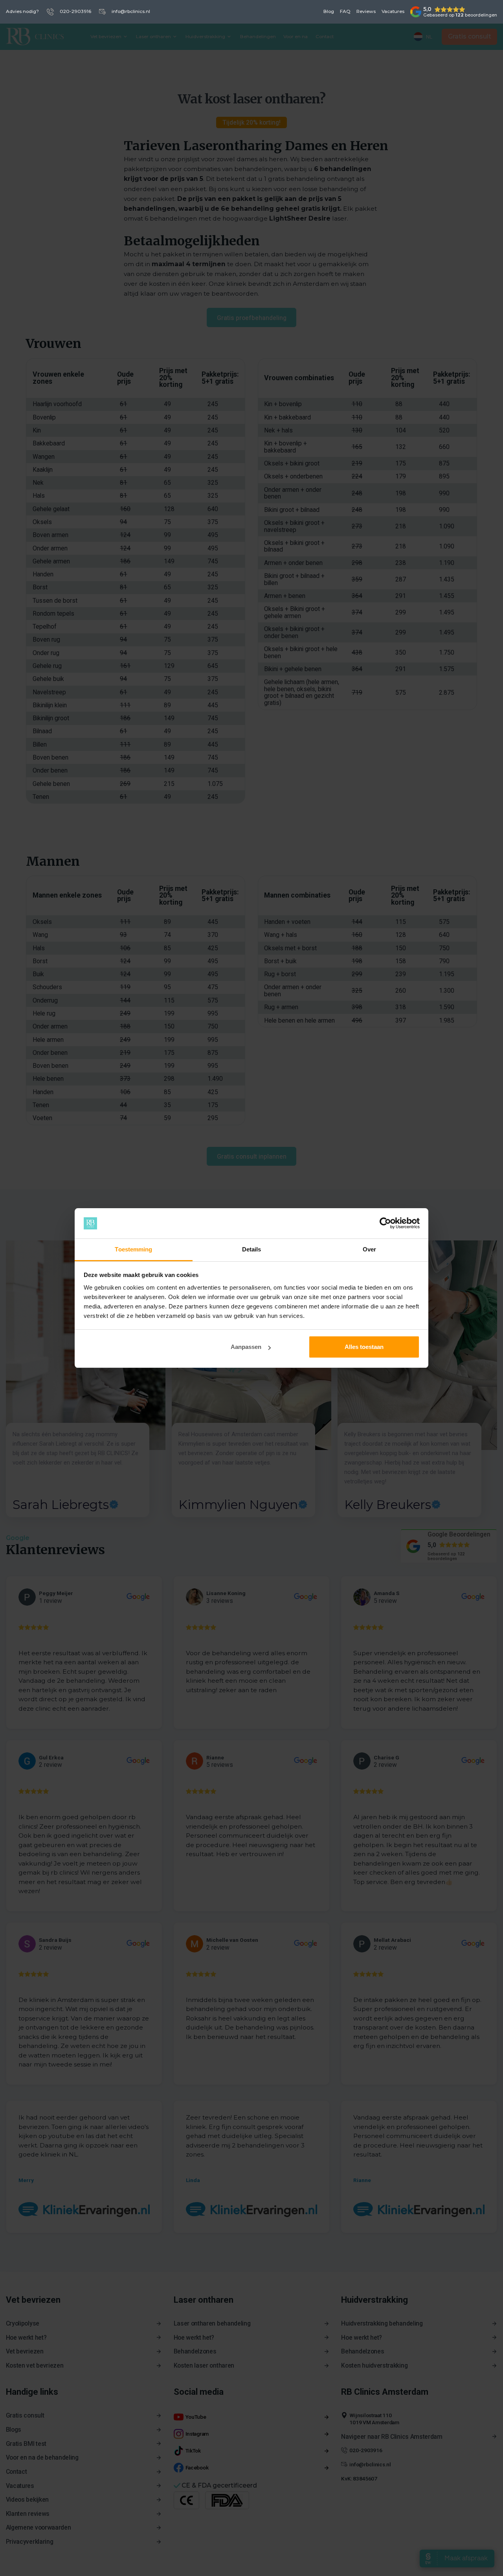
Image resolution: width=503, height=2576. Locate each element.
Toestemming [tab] (133, 1249)
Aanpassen (246, 1347)
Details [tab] (252, 1249)
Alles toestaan (364, 1347)
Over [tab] (369, 1249)
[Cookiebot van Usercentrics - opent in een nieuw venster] (385, 1224)
